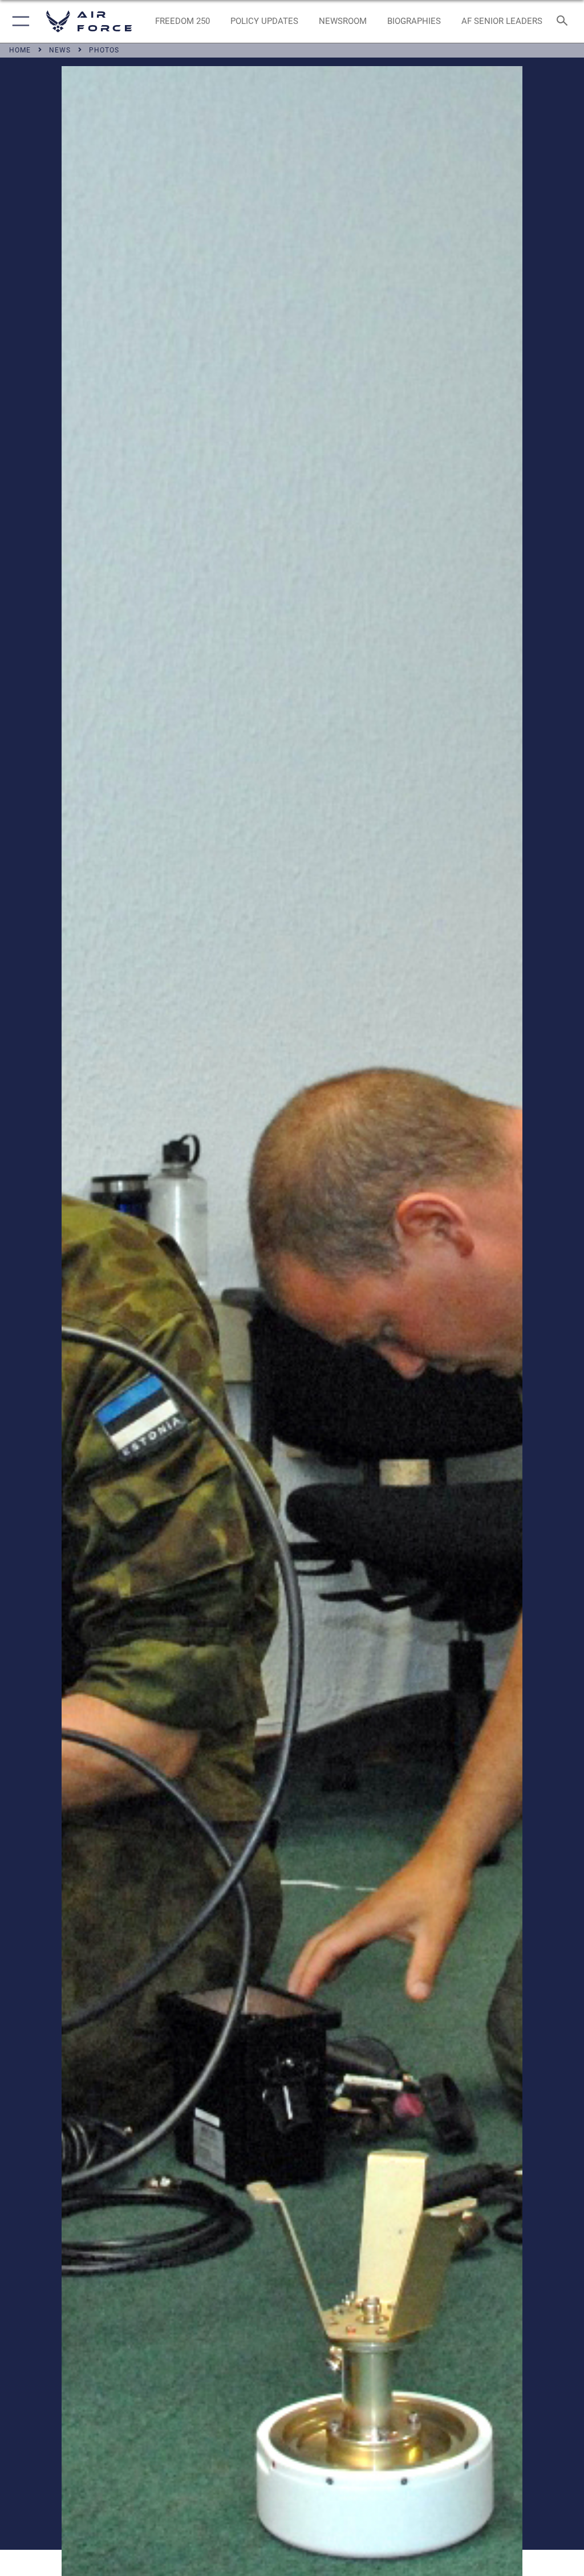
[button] (19, 21)
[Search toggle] (564, 21)
